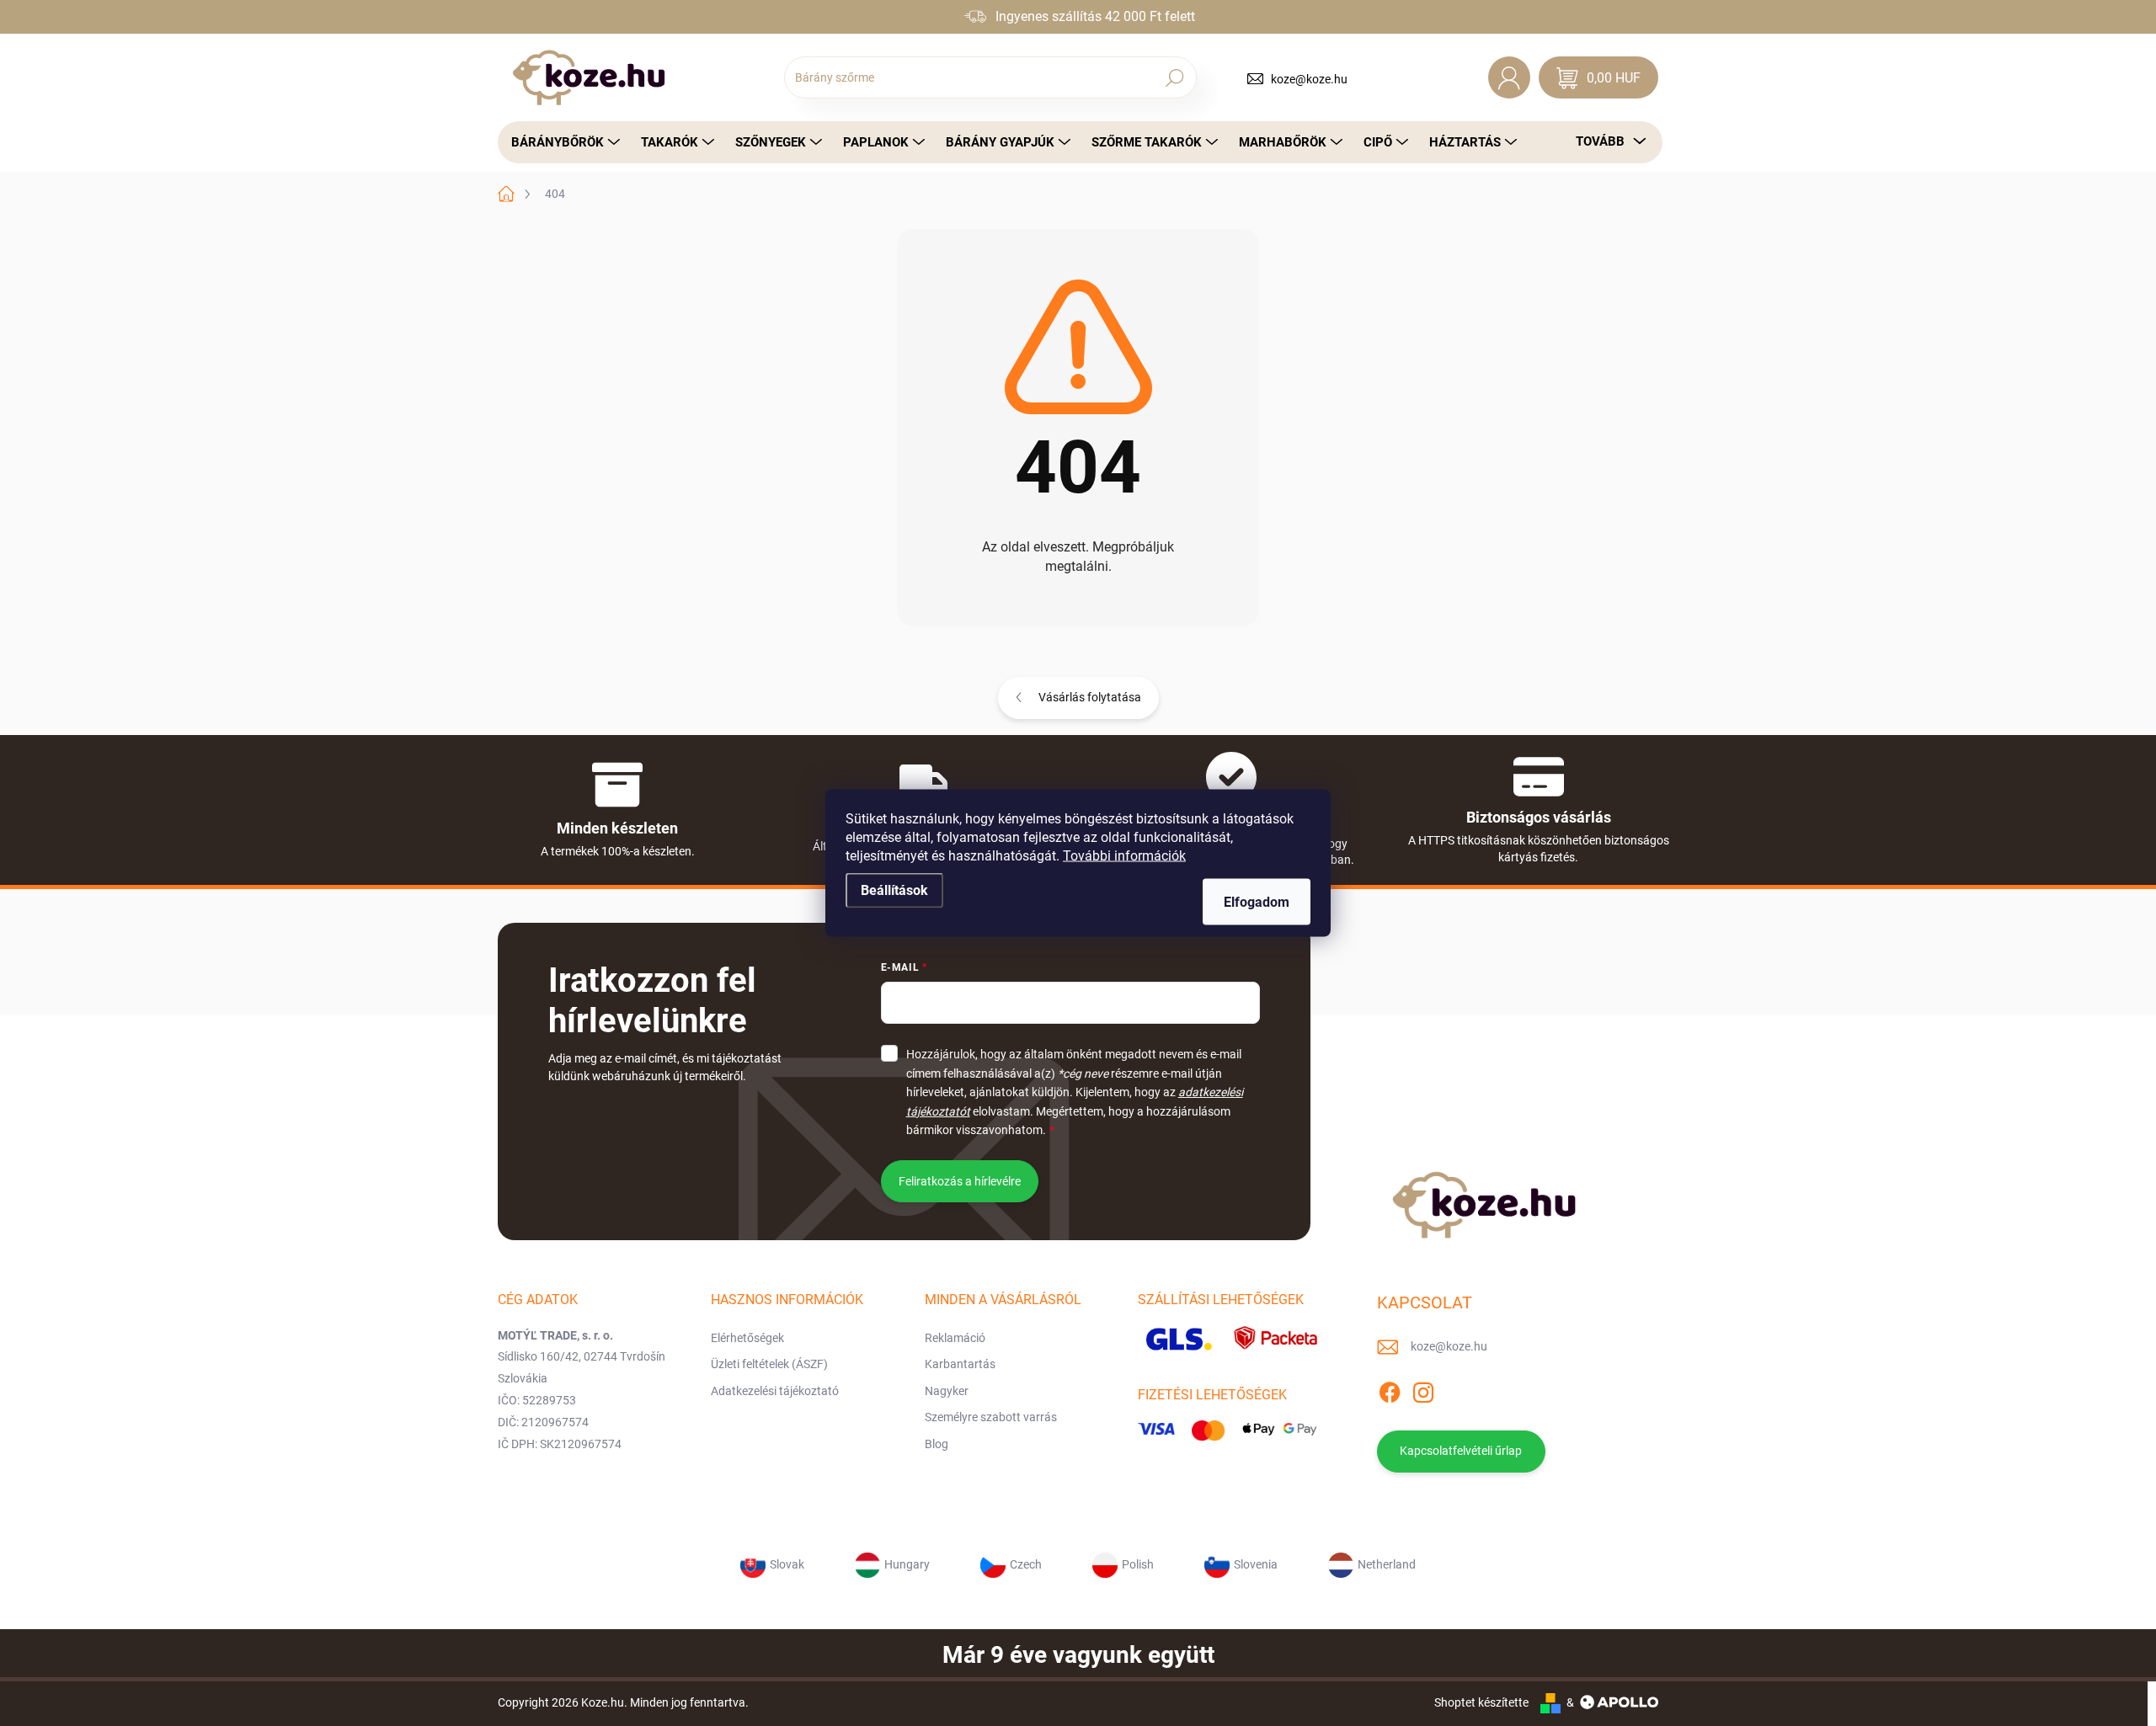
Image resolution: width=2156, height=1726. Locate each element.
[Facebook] (1390, 1389)
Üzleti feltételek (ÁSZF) (769, 1364)
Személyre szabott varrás (991, 1417)
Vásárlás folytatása (1090, 697)
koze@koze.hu (1309, 79)
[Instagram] (1423, 1389)
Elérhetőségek (747, 1338)
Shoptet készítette (1481, 1702)
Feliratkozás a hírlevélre (960, 1181)
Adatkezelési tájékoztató (775, 1391)
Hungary (907, 1564)
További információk (1124, 856)
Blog (937, 1444)
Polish (1138, 1564)
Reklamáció (955, 1338)
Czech (1026, 1564)
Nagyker (947, 1391)
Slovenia (1256, 1564)
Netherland (1387, 1564)
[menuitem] (561, 142)
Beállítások (894, 890)
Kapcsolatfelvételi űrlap (1461, 1451)
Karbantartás (960, 1364)
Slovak (787, 1564)
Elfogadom (1257, 902)
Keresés (1174, 77)
